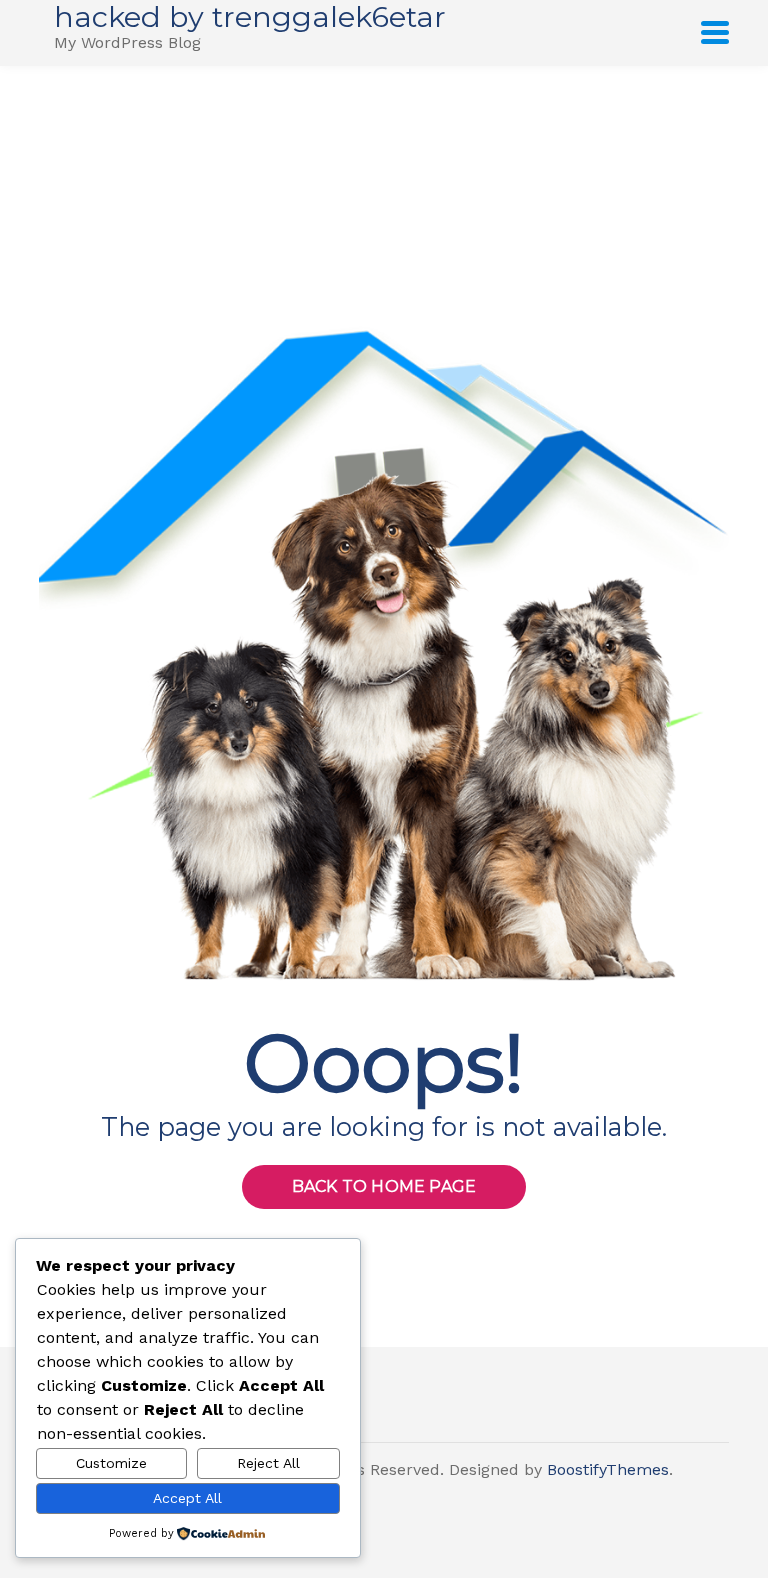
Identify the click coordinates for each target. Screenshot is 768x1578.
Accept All (187, 1498)
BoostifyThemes (608, 1469)
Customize (111, 1463)
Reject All (268, 1463)
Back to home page (384, 1186)
